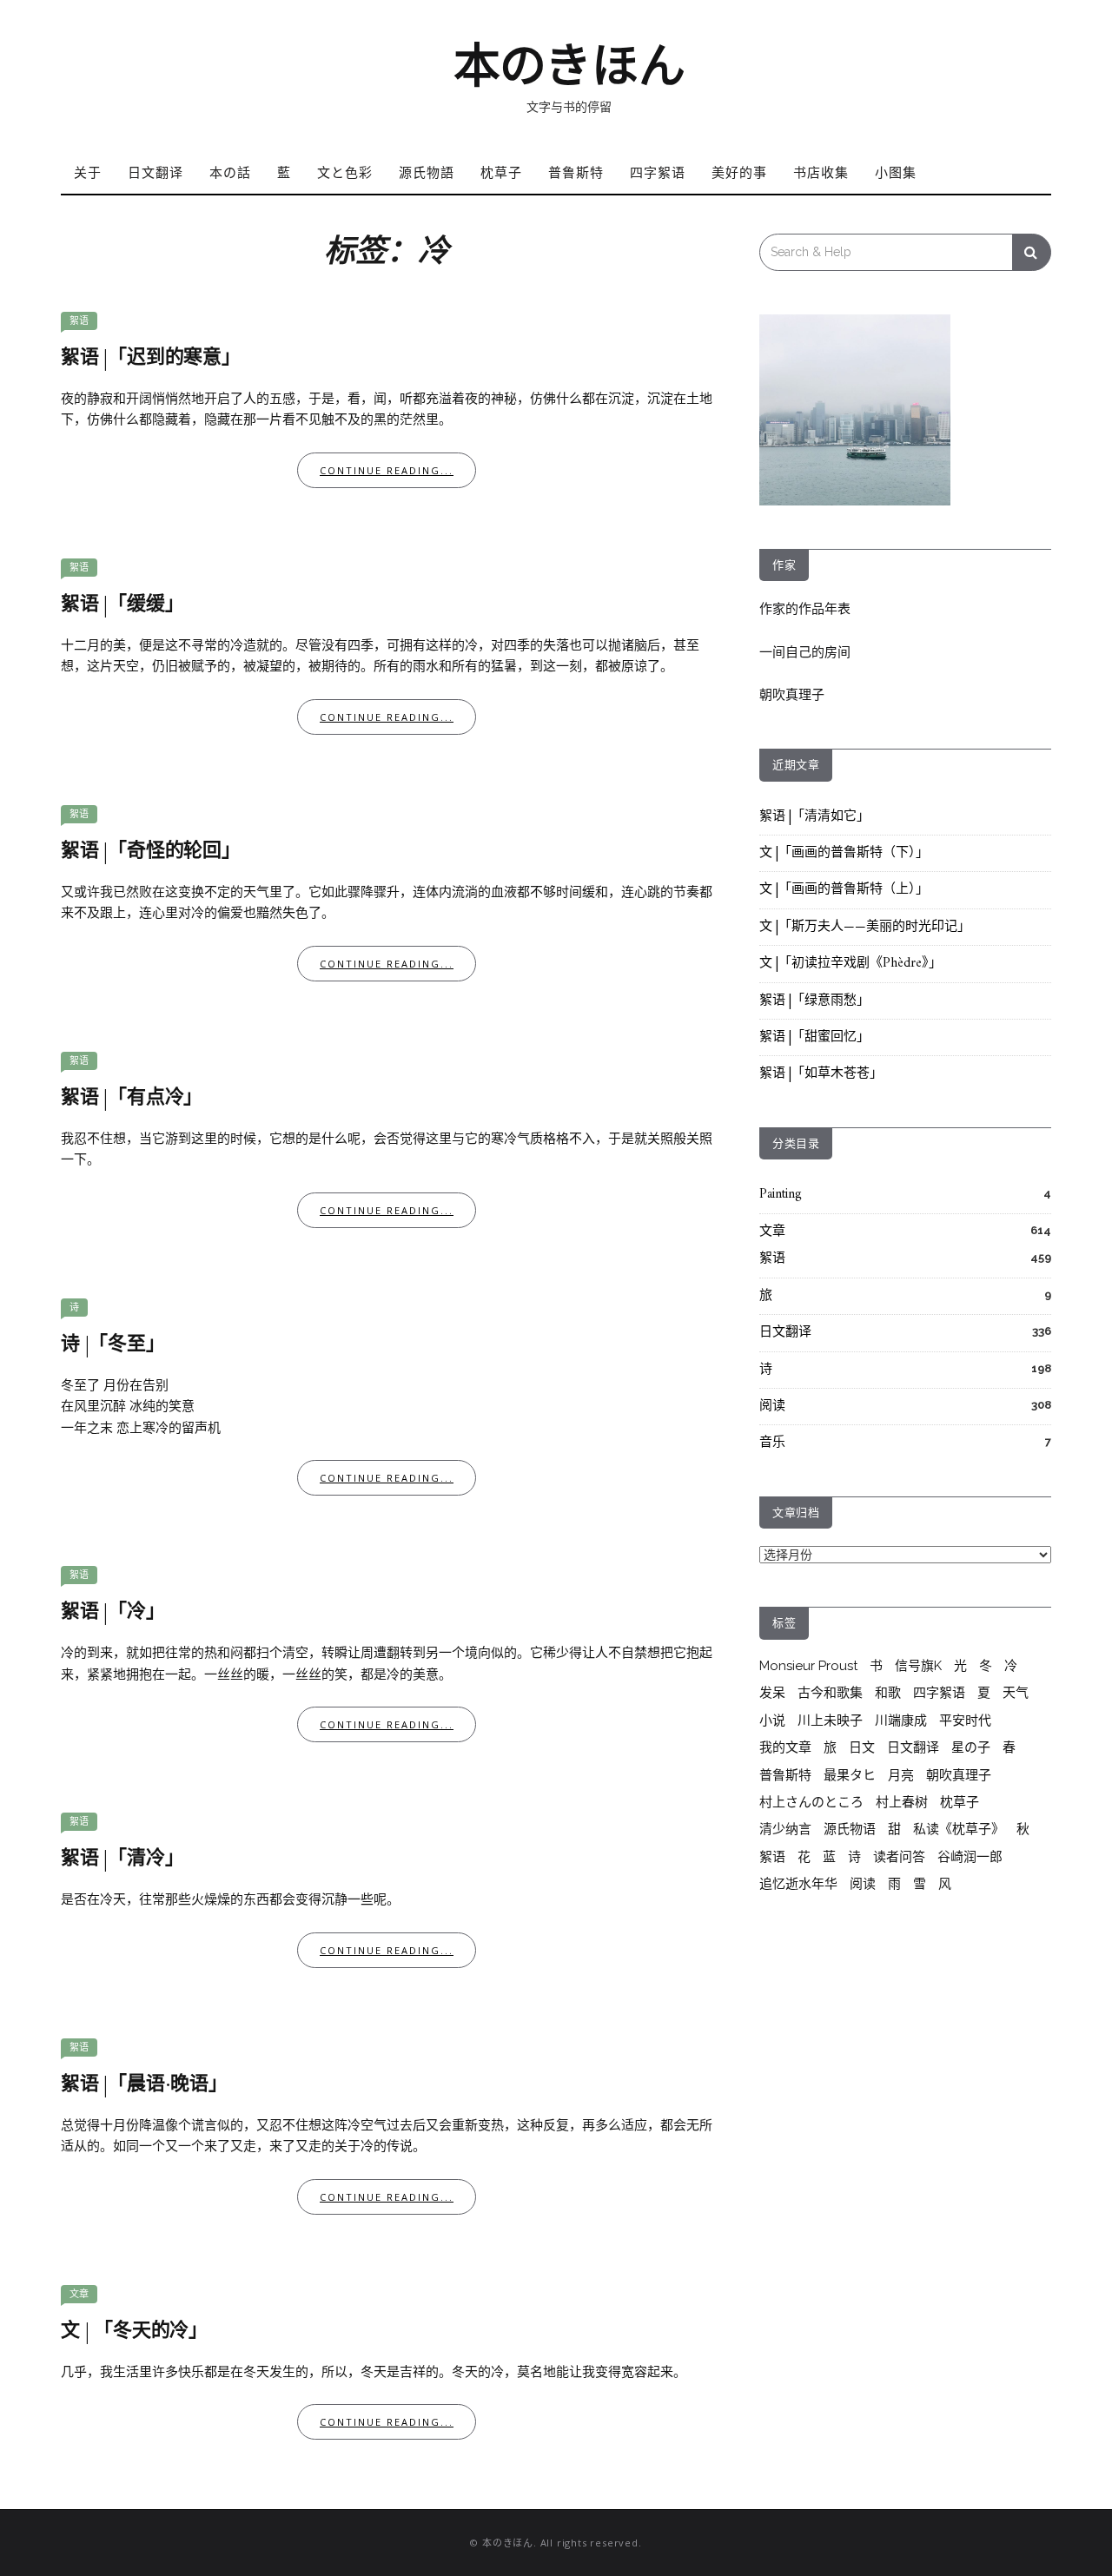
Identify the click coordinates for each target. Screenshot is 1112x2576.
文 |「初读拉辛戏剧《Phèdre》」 (851, 964)
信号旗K (918, 1666)
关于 (88, 172)
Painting (781, 1195)
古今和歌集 (830, 1693)
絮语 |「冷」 (113, 1612)
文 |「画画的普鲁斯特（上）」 (844, 890)
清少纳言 (785, 1829)
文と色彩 (345, 172)
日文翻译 (156, 172)
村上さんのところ (811, 1802)
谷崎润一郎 (970, 1857)
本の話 (230, 172)
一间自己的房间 (805, 652)
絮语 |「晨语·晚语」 (144, 2085)
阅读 (772, 1407)
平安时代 (965, 1721)
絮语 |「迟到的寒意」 (151, 358)
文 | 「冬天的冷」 (134, 2332)
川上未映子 (830, 1721)
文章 (79, 2294)
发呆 (772, 1693)
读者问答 (899, 1857)
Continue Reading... (387, 470)
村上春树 (902, 1802)
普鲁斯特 (576, 172)
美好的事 (739, 172)
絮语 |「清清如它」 (814, 817)
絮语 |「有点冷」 (132, 1098)
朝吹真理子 (792, 695)
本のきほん (569, 66)
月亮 (901, 1775)
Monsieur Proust (808, 1666)
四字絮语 (658, 172)
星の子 (971, 1747)
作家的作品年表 (805, 609)
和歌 (888, 1693)
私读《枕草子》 (959, 1829)
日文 (862, 1747)
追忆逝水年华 (798, 1884)
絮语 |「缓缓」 (122, 605)
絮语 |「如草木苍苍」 (821, 1074)
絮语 (79, 321)
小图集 (896, 172)
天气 (1016, 1693)
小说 (772, 1721)
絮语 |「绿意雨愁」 (814, 1001)
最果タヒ (850, 1775)
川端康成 (901, 1721)
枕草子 (501, 172)
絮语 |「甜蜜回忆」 (814, 1037)
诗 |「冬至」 (113, 1345)
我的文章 (785, 1747)
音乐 (772, 1443)
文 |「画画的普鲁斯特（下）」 (844, 853)
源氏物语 (850, 1829)
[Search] (1032, 252)
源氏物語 (427, 172)
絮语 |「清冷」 (122, 1859)
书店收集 (821, 172)
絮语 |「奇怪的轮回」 (151, 852)
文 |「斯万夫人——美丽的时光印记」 (865, 927)
